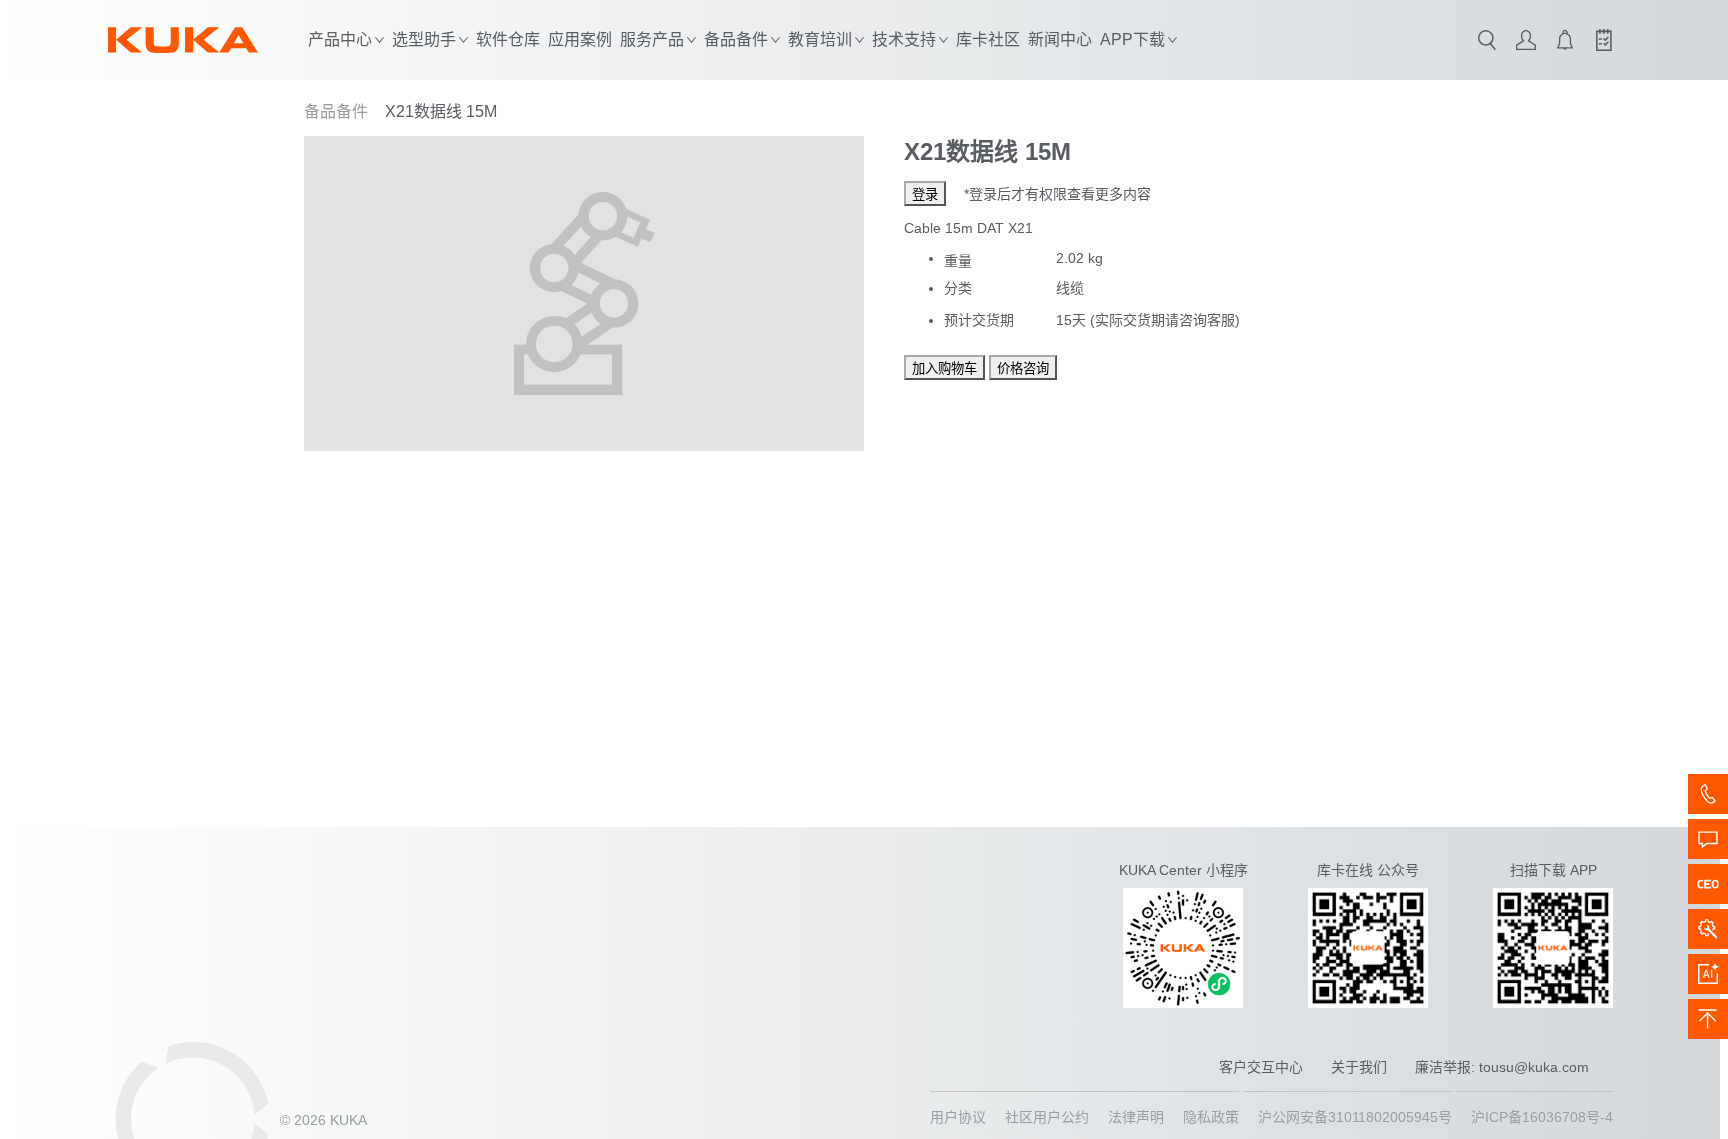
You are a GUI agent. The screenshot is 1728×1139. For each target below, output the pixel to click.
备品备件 (336, 111)
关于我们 (1359, 1067)
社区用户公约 (1047, 1117)
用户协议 (958, 1117)
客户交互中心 (1261, 1067)
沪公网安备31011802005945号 (1355, 1117)
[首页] (183, 40)
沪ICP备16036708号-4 (1542, 1117)
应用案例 (580, 39)
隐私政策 (1211, 1117)
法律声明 (1136, 1117)
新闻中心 (1060, 39)
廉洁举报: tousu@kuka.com (1502, 1067)
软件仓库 (508, 39)
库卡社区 (988, 39)
